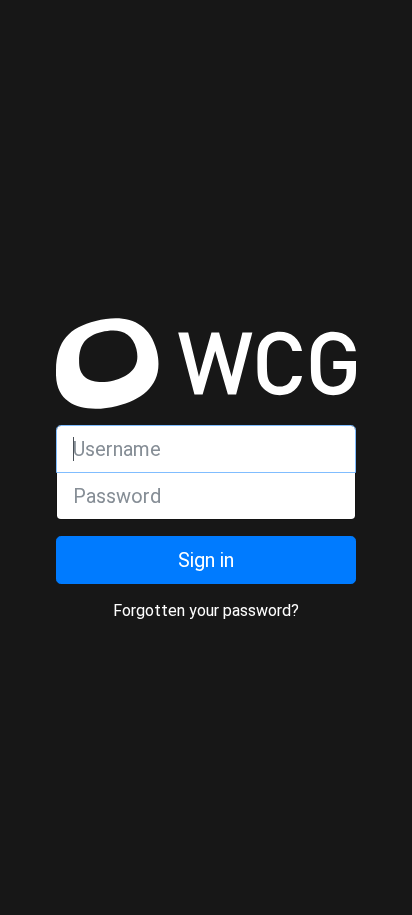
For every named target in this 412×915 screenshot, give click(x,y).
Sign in (206, 560)
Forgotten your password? (206, 610)
